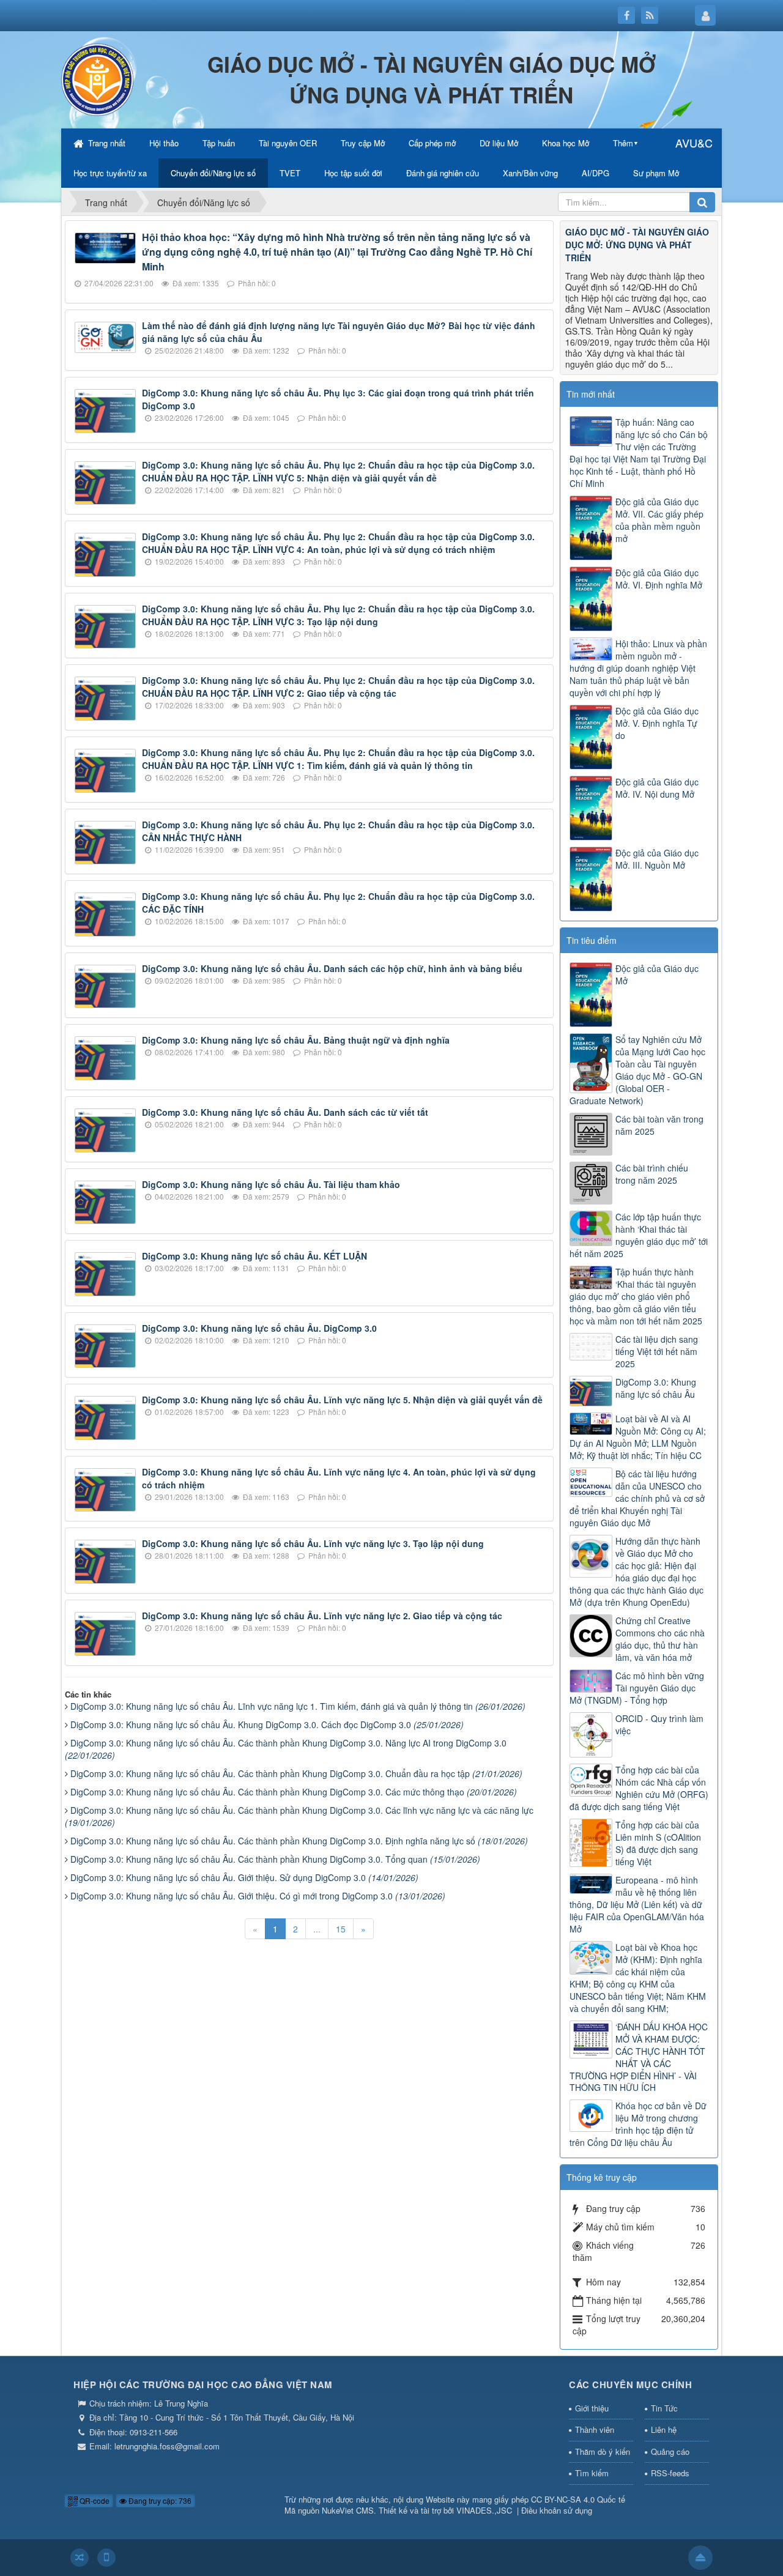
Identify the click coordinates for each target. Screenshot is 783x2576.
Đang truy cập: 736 (159, 2500)
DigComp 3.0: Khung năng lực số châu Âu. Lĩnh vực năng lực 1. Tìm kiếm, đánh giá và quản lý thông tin (298, 1706)
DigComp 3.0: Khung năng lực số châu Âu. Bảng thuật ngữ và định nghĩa (296, 1040)
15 (341, 1929)
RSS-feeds (670, 2473)
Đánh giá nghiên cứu (443, 173)
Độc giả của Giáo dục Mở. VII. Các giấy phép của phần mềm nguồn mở (659, 520)
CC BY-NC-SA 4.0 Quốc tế (578, 2499)
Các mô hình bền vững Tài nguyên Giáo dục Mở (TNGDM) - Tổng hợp (637, 1688)
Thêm (623, 143)
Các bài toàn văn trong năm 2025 (659, 1125)
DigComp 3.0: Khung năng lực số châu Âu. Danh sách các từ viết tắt (285, 1112)
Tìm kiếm (592, 2473)
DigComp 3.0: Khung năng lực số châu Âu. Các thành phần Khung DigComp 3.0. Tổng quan (275, 1859)
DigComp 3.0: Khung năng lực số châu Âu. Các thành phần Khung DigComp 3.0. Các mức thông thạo (294, 1792)
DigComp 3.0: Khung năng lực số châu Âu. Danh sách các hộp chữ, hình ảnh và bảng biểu (332, 968)
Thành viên (595, 2429)
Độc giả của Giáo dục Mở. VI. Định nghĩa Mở (659, 579)
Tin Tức (664, 2408)
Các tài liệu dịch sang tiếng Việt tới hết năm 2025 (657, 1351)
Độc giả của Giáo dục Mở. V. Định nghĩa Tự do (657, 723)
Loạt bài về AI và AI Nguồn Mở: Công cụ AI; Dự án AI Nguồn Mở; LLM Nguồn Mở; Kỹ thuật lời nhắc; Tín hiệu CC (638, 1437)
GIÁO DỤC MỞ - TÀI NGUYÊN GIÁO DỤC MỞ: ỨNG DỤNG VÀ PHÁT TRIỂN (637, 245)
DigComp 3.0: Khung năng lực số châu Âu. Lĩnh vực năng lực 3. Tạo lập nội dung (313, 1543)
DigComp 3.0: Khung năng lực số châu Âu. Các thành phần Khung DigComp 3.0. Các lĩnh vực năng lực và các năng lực (299, 1816)
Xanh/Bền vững (530, 173)
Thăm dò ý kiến (603, 2452)
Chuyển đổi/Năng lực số (213, 173)
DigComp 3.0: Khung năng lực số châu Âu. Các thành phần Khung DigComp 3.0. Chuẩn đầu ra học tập (296, 1773)
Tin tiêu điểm (592, 940)
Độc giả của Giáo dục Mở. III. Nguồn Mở (657, 859)
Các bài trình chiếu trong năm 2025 (652, 1174)
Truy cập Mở (363, 143)
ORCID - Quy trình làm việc (659, 1724)
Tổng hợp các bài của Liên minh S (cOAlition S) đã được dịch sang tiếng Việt (658, 1843)
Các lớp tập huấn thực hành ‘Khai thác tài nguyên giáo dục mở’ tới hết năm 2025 (639, 1235)
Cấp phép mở (432, 143)
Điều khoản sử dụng (557, 2510)
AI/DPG (596, 173)
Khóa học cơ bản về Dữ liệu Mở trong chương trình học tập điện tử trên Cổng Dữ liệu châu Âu (638, 2124)
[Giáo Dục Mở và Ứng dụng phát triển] (98, 78)
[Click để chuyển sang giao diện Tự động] (80, 2558)
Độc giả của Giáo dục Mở (657, 974)
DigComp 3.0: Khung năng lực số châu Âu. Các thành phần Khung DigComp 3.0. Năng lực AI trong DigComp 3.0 (286, 1749)
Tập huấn (219, 143)
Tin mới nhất (591, 394)
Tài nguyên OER (288, 143)
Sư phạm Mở (656, 173)
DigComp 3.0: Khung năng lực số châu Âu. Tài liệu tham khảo (271, 1184)
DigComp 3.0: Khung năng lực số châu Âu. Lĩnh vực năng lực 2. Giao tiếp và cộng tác (322, 1616)
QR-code (94, 2500)
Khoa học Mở (566, 143)
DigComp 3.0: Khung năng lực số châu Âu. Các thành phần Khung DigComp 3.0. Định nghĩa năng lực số (299, 1841)
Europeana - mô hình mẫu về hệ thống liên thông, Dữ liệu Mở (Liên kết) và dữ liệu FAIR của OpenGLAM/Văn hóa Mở (637, 1904)
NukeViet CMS (348, 2510)
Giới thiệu (592, 2408)
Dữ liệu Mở (499, 143)
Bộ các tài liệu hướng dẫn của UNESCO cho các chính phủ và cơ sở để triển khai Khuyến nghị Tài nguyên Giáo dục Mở (637, 1498)
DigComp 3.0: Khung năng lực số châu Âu (656, 1388)
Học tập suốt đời (353, 173)
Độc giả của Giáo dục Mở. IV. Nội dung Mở (657, 788)
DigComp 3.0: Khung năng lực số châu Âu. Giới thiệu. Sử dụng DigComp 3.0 (244, 1877)
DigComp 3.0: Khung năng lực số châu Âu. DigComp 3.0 (259, 1328)
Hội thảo (164, 143)
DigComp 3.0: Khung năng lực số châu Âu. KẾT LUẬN (254, 1256)
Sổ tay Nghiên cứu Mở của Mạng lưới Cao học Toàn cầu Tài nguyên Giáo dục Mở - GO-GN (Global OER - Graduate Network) (637, 1070)
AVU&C (694, 143)
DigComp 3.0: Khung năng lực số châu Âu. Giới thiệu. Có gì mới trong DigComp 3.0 (258, 1896)
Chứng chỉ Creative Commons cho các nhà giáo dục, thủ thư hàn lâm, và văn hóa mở (660, 1639)
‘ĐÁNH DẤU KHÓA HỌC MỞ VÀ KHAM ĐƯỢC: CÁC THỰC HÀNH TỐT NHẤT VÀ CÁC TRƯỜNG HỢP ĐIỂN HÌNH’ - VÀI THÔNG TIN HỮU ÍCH (639, 2057)
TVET (290, 173)
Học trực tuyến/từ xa (110, 173)
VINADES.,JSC (484, 2510)
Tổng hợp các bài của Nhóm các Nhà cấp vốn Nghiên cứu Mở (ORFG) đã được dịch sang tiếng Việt (639, 1788)
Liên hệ (664, 2429)
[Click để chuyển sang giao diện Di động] (106, 2558)
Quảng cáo (670, 2452)
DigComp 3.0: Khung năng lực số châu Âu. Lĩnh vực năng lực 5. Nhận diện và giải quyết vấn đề (342, 1400)
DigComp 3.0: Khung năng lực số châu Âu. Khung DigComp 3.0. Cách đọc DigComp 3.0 (267, 1724)
